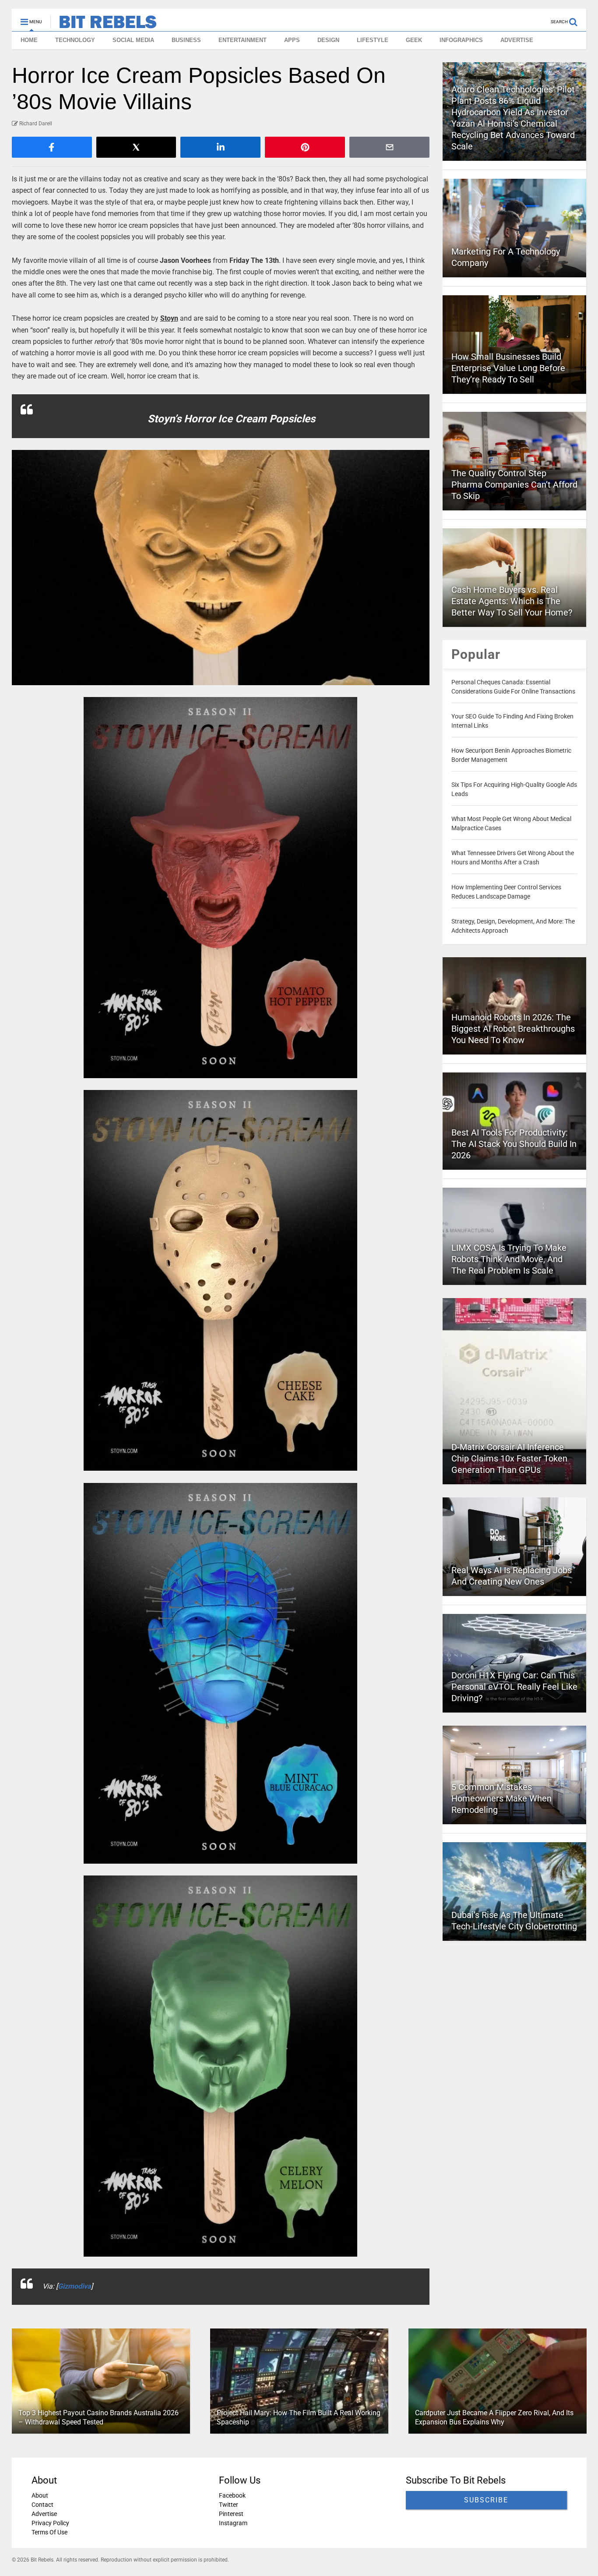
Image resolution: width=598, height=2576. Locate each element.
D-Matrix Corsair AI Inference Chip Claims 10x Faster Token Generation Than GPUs (509, 1458)
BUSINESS (186, 40)
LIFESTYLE (373, 40)
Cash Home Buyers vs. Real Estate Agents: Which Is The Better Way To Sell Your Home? (512, 601)
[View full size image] (221, 568)
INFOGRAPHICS (461, 40)
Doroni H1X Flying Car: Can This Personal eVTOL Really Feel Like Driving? (514, 1687)
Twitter (228, 2505)
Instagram (233, 2523)
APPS (292, 40)
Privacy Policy (50, 2523)
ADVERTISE (517, 40)
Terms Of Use (49, 2532)
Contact (42, 2505)
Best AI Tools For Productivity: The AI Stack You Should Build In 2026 (514, 1144)
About (40, 2495)
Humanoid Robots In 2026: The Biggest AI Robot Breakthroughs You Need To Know (513, 1029)
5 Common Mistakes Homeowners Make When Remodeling (501, 1798)
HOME (29, 40)
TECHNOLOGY (75, 40)
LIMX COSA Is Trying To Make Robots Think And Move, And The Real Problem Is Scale (509, 1259)
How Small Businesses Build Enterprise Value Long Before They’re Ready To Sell (508, 368)
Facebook (232, 2495)
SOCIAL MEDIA (133, 40)
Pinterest (231, 2514)
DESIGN (328, 40)
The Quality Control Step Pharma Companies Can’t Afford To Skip (514, 485)
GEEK (414, 40)
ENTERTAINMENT (243, 40)
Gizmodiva (74, 2286)
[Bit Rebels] (104, 25)
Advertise (44, 2514)
